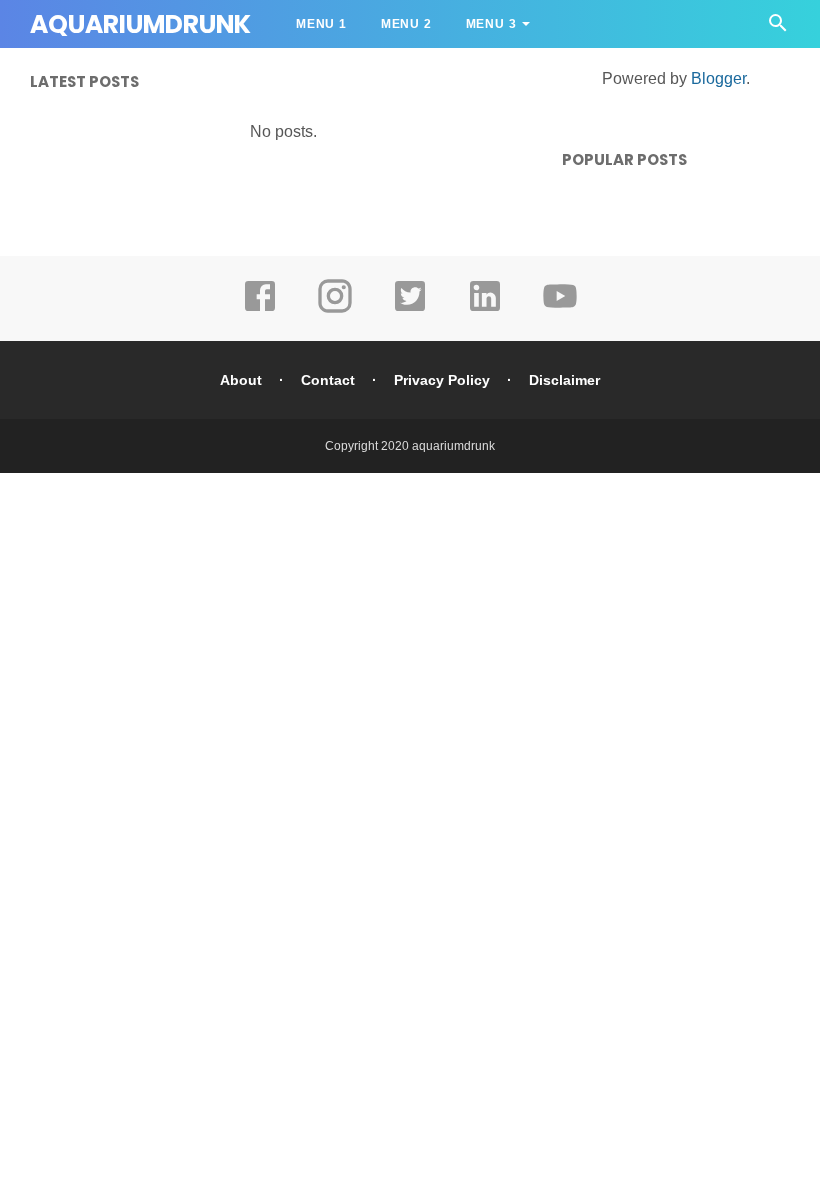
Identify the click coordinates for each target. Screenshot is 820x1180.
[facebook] (260, 310)
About (241, 380)
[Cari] (778, 28)
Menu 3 (491, 24)
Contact (328, 380)
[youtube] (560, 310)
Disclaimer (564, 380)
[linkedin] (485, 310)
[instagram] (335, 310)
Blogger (718, 78)
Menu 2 (406, 24)
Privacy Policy (442, 380)
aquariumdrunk (453, 446)
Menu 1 (321, 24)
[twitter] (410, 310)
